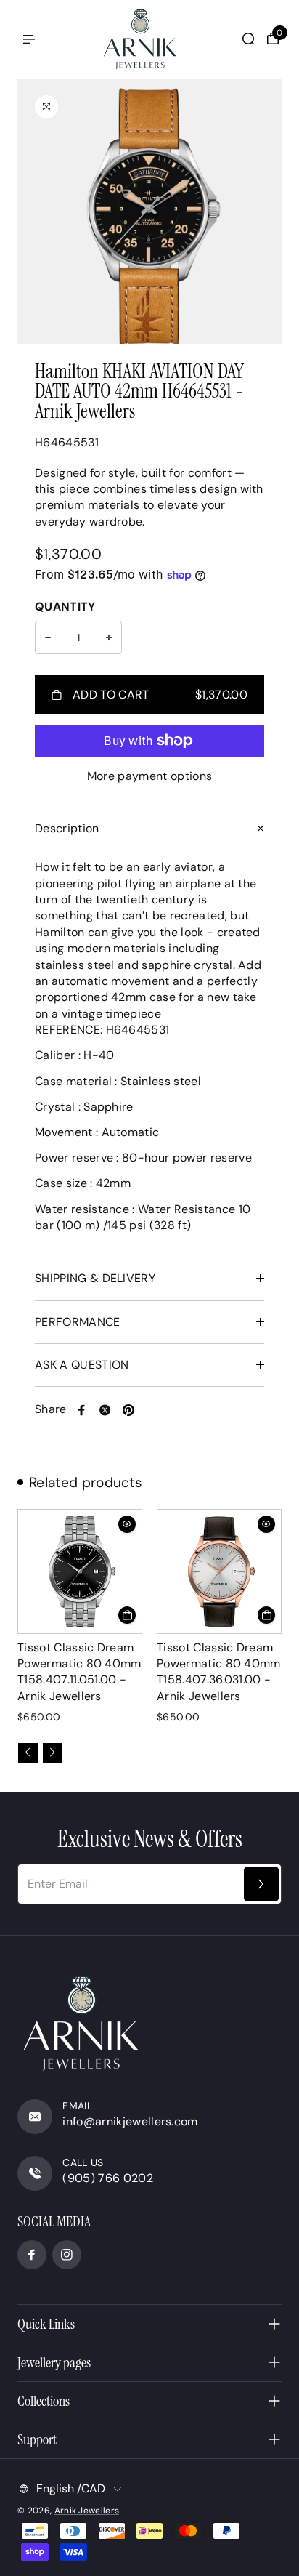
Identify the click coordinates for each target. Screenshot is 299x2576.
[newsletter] (261, 1884)
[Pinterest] (128, 1410)
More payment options (149, 776)
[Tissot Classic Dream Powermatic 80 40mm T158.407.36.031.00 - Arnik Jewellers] (219, 1571)
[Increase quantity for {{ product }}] (109, 637)
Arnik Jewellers (87, 2511)
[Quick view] (127, 1524)
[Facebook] (82, 1410)
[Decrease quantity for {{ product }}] (48, 637)
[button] (28, 1753)
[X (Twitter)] (105, 1410)
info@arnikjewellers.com (130, 2121)
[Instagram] (67, 2255)
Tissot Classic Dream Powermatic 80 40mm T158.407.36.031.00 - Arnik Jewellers (219, 1672)
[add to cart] (127, 1615)
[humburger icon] (29, 39)
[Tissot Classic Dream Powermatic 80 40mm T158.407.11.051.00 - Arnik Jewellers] (80, 1571)
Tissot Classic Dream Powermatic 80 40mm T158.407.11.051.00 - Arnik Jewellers (79, 1672)
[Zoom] (46, 107)
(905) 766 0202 (107, 2178)
